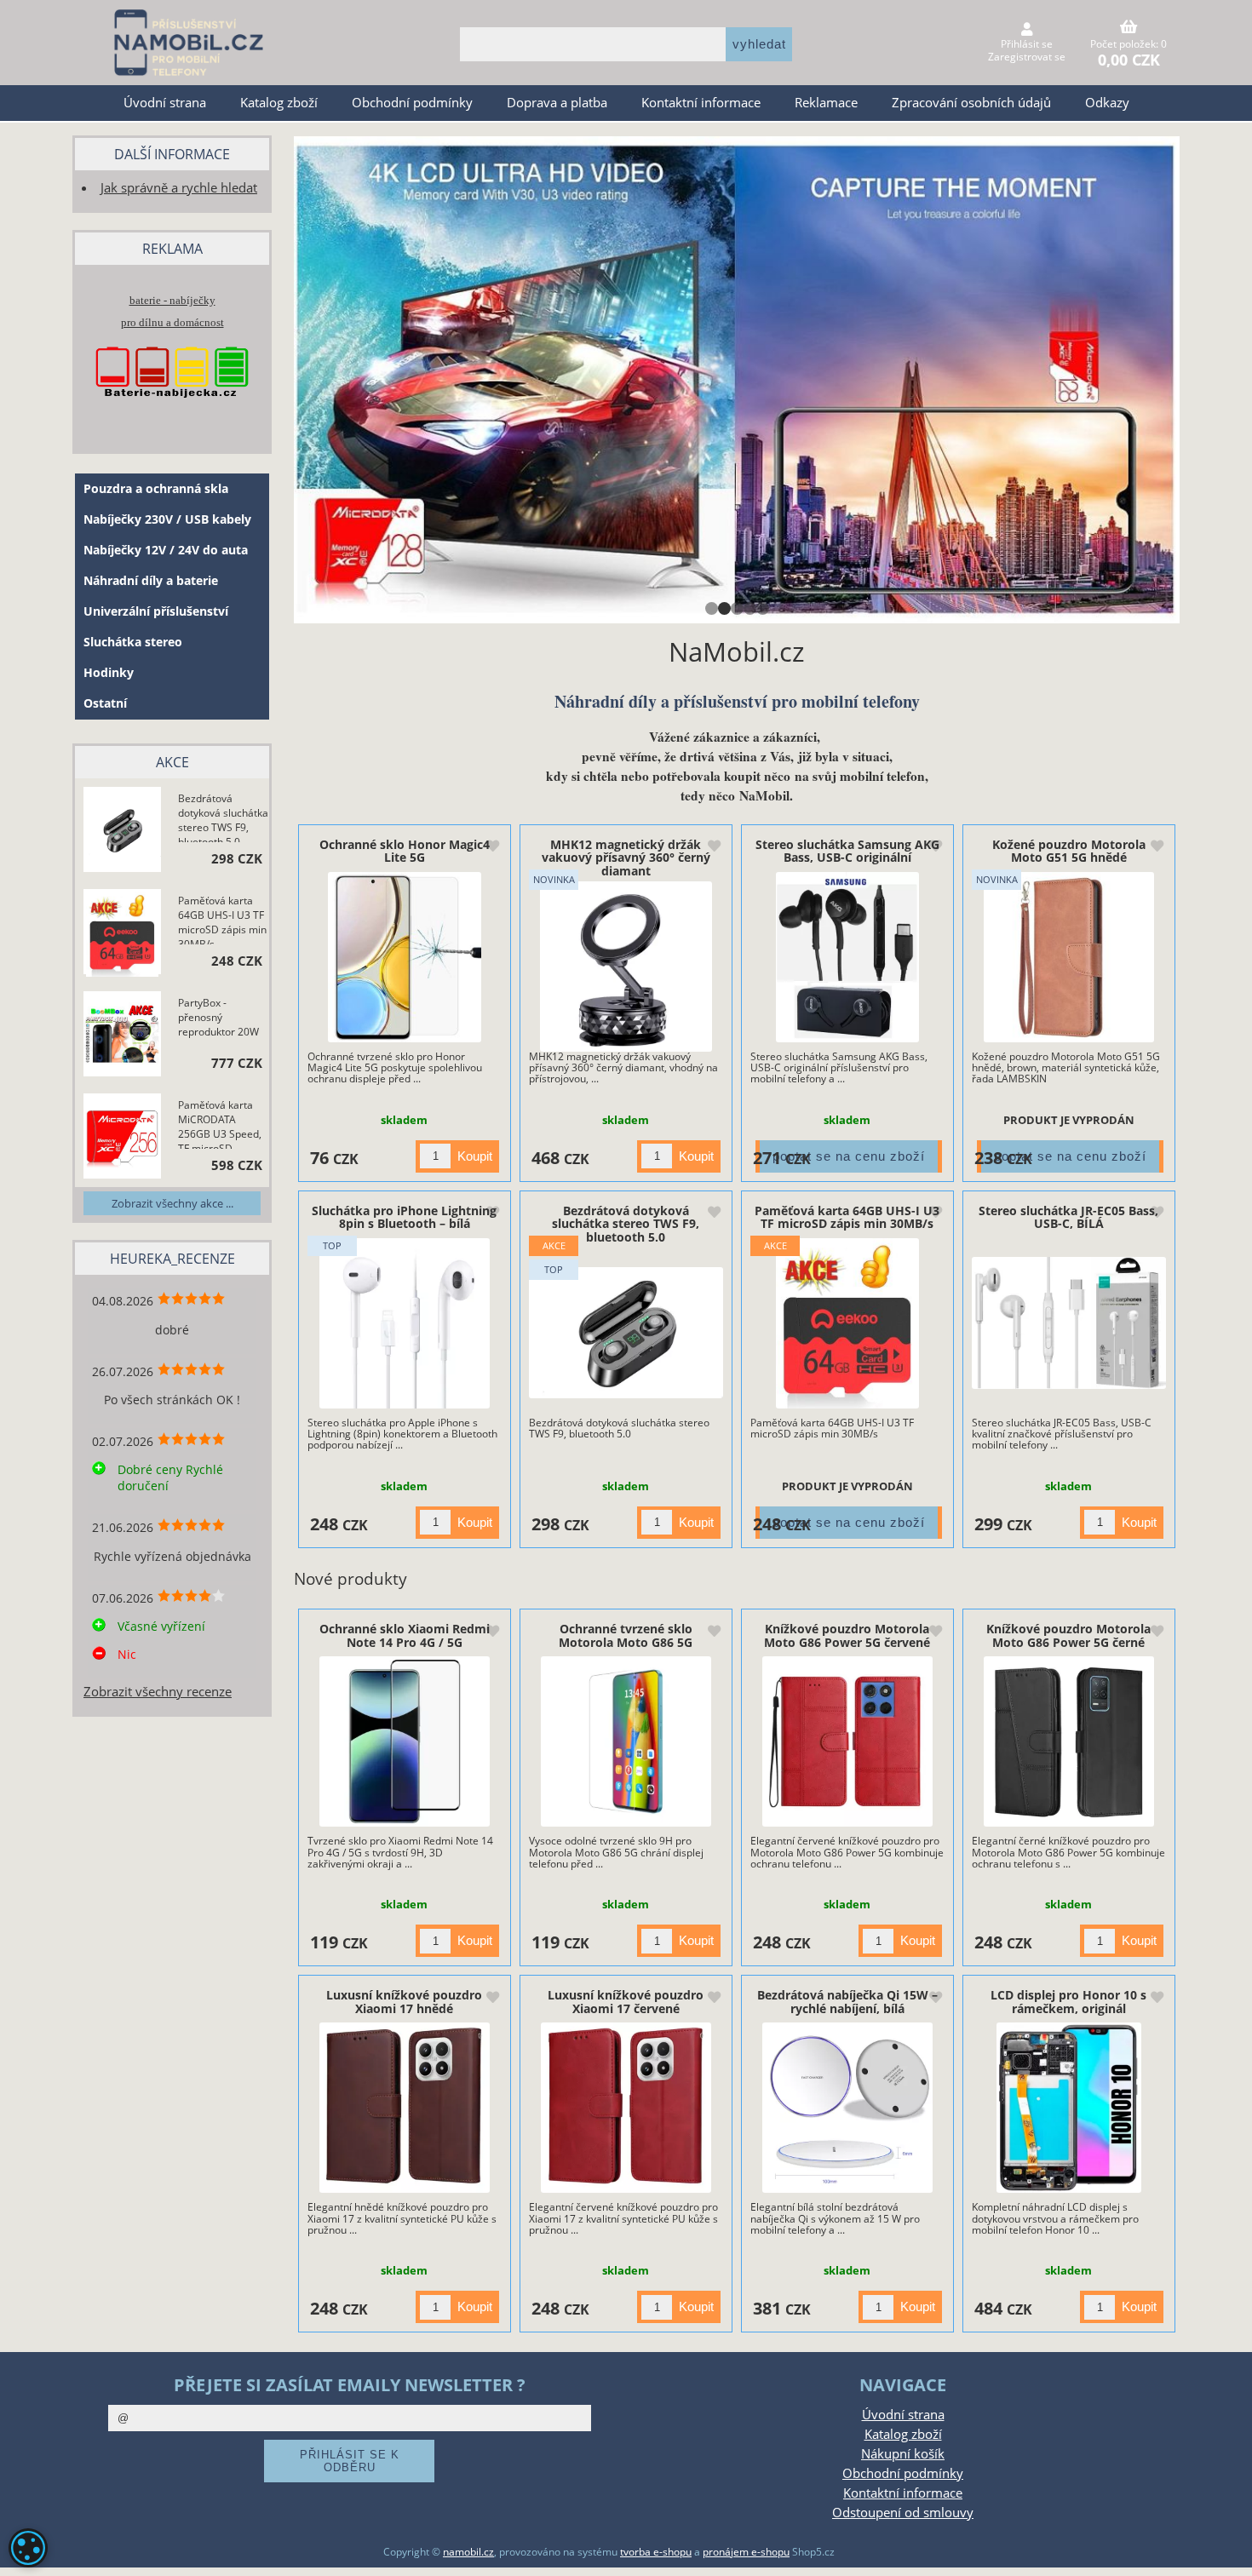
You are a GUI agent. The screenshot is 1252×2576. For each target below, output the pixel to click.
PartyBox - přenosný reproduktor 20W (218, 1017)
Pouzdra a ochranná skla (156, 488)
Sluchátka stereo (133, 642)
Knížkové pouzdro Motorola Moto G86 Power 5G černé (1068, 1635)
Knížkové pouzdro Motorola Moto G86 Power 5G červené (847, 1635)
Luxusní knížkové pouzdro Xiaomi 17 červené (626, 2001)
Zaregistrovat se (1027, 57)
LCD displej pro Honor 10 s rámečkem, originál (1068, 2001)
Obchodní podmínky (412, 103)
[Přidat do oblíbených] (492, 847)
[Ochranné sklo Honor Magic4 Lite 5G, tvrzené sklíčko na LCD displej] (404, 957)
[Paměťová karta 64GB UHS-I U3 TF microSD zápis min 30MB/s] (848, 1323)
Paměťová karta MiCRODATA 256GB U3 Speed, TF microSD (220, 1123)
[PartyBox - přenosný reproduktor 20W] (122, 1036)
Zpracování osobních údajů (971, 103)
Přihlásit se (1027, 44)
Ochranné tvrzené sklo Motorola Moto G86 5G (626, 1635)
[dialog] (28, 2548)
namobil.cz (468, 2552)
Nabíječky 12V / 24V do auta (166, 550)
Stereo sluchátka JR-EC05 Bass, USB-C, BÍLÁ (1068, 1217)
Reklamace (826, 103)
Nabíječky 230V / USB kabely (167, 519)
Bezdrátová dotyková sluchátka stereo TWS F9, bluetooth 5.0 (626, 1224)
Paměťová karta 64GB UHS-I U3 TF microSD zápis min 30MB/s (847, 1217)
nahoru (1226, 2550)
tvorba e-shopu (656, 2552)
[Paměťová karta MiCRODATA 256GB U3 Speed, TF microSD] (122, 1138)
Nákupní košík (903, 2454)
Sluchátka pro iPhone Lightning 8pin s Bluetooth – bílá (404, 1217)
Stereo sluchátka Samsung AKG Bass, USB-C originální (847, 851)
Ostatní (105, 703)
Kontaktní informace (701, 103)
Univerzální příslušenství (156, 611)
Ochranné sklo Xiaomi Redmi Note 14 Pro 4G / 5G (405, 1635)
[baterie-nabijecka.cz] (172, 414)
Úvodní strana (165, 103)
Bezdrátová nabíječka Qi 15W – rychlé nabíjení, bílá (847, 2001)
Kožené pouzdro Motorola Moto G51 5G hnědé (1069, 851)
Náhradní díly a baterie (151, 580)
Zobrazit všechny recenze (158, 1692)
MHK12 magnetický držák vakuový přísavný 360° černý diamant (626, 858)
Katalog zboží (279, 103)
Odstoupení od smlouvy (903, 2513)
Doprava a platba (557, 103)
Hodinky (109, 672)
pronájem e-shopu (746, 2552)
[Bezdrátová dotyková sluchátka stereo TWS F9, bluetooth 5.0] (626, 1333)
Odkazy (1107, 103)
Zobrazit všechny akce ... (172, 1203)
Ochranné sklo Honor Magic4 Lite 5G (405, 851)
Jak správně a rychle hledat (179, 188)
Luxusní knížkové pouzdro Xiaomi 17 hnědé (404, 2001)
